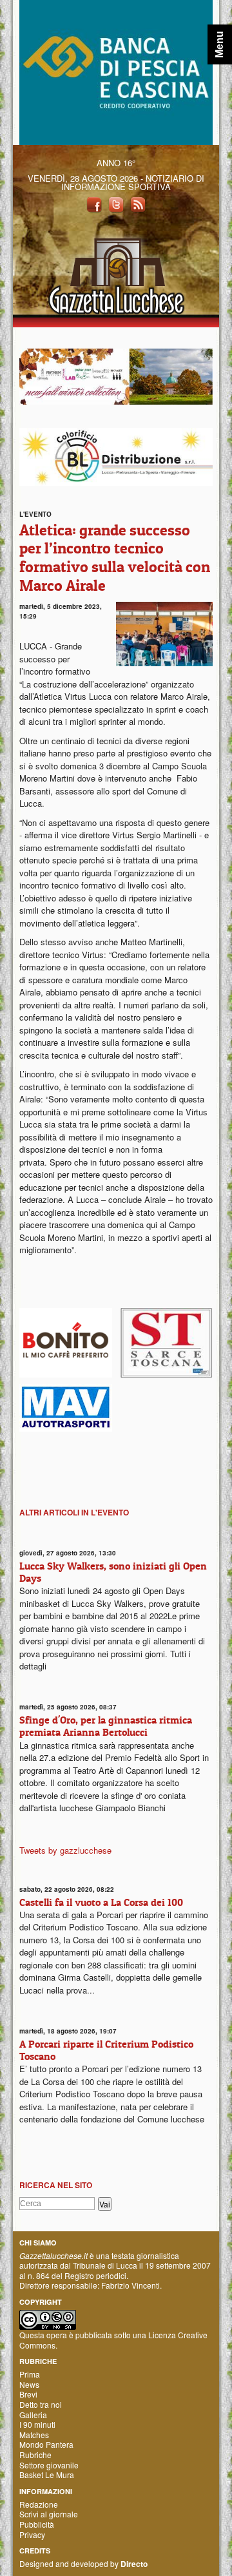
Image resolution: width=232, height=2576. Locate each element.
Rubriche (35, 2455)
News (29, 2384)
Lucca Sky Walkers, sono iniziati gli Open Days (113, 1572)
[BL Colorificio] (116, 455)
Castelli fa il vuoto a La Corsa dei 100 (101, 1902)
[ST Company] (166, 1341)
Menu (219, 44)
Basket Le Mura (47, 2475)
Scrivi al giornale (49, 2514)
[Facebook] (94, 203)
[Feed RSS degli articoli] (138, 203)
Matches (34, 2435)
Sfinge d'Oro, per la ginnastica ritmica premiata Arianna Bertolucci (106, 1726)
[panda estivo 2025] (116, 375)
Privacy (32, 2534)
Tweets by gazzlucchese (65, 1850)
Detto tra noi (41, 2404)
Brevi (28, 2394)
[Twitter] (116, 203)
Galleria (33, 2415)
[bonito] (66, 1341)
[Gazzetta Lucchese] (116, 272)
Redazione (39, 2504)
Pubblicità (37, 2524)
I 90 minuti (37, 2424)
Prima (30, 2374)
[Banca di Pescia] (116, 71)
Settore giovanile (49, 2465)
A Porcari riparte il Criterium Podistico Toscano (106, 2050)
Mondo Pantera (46, 2444)
